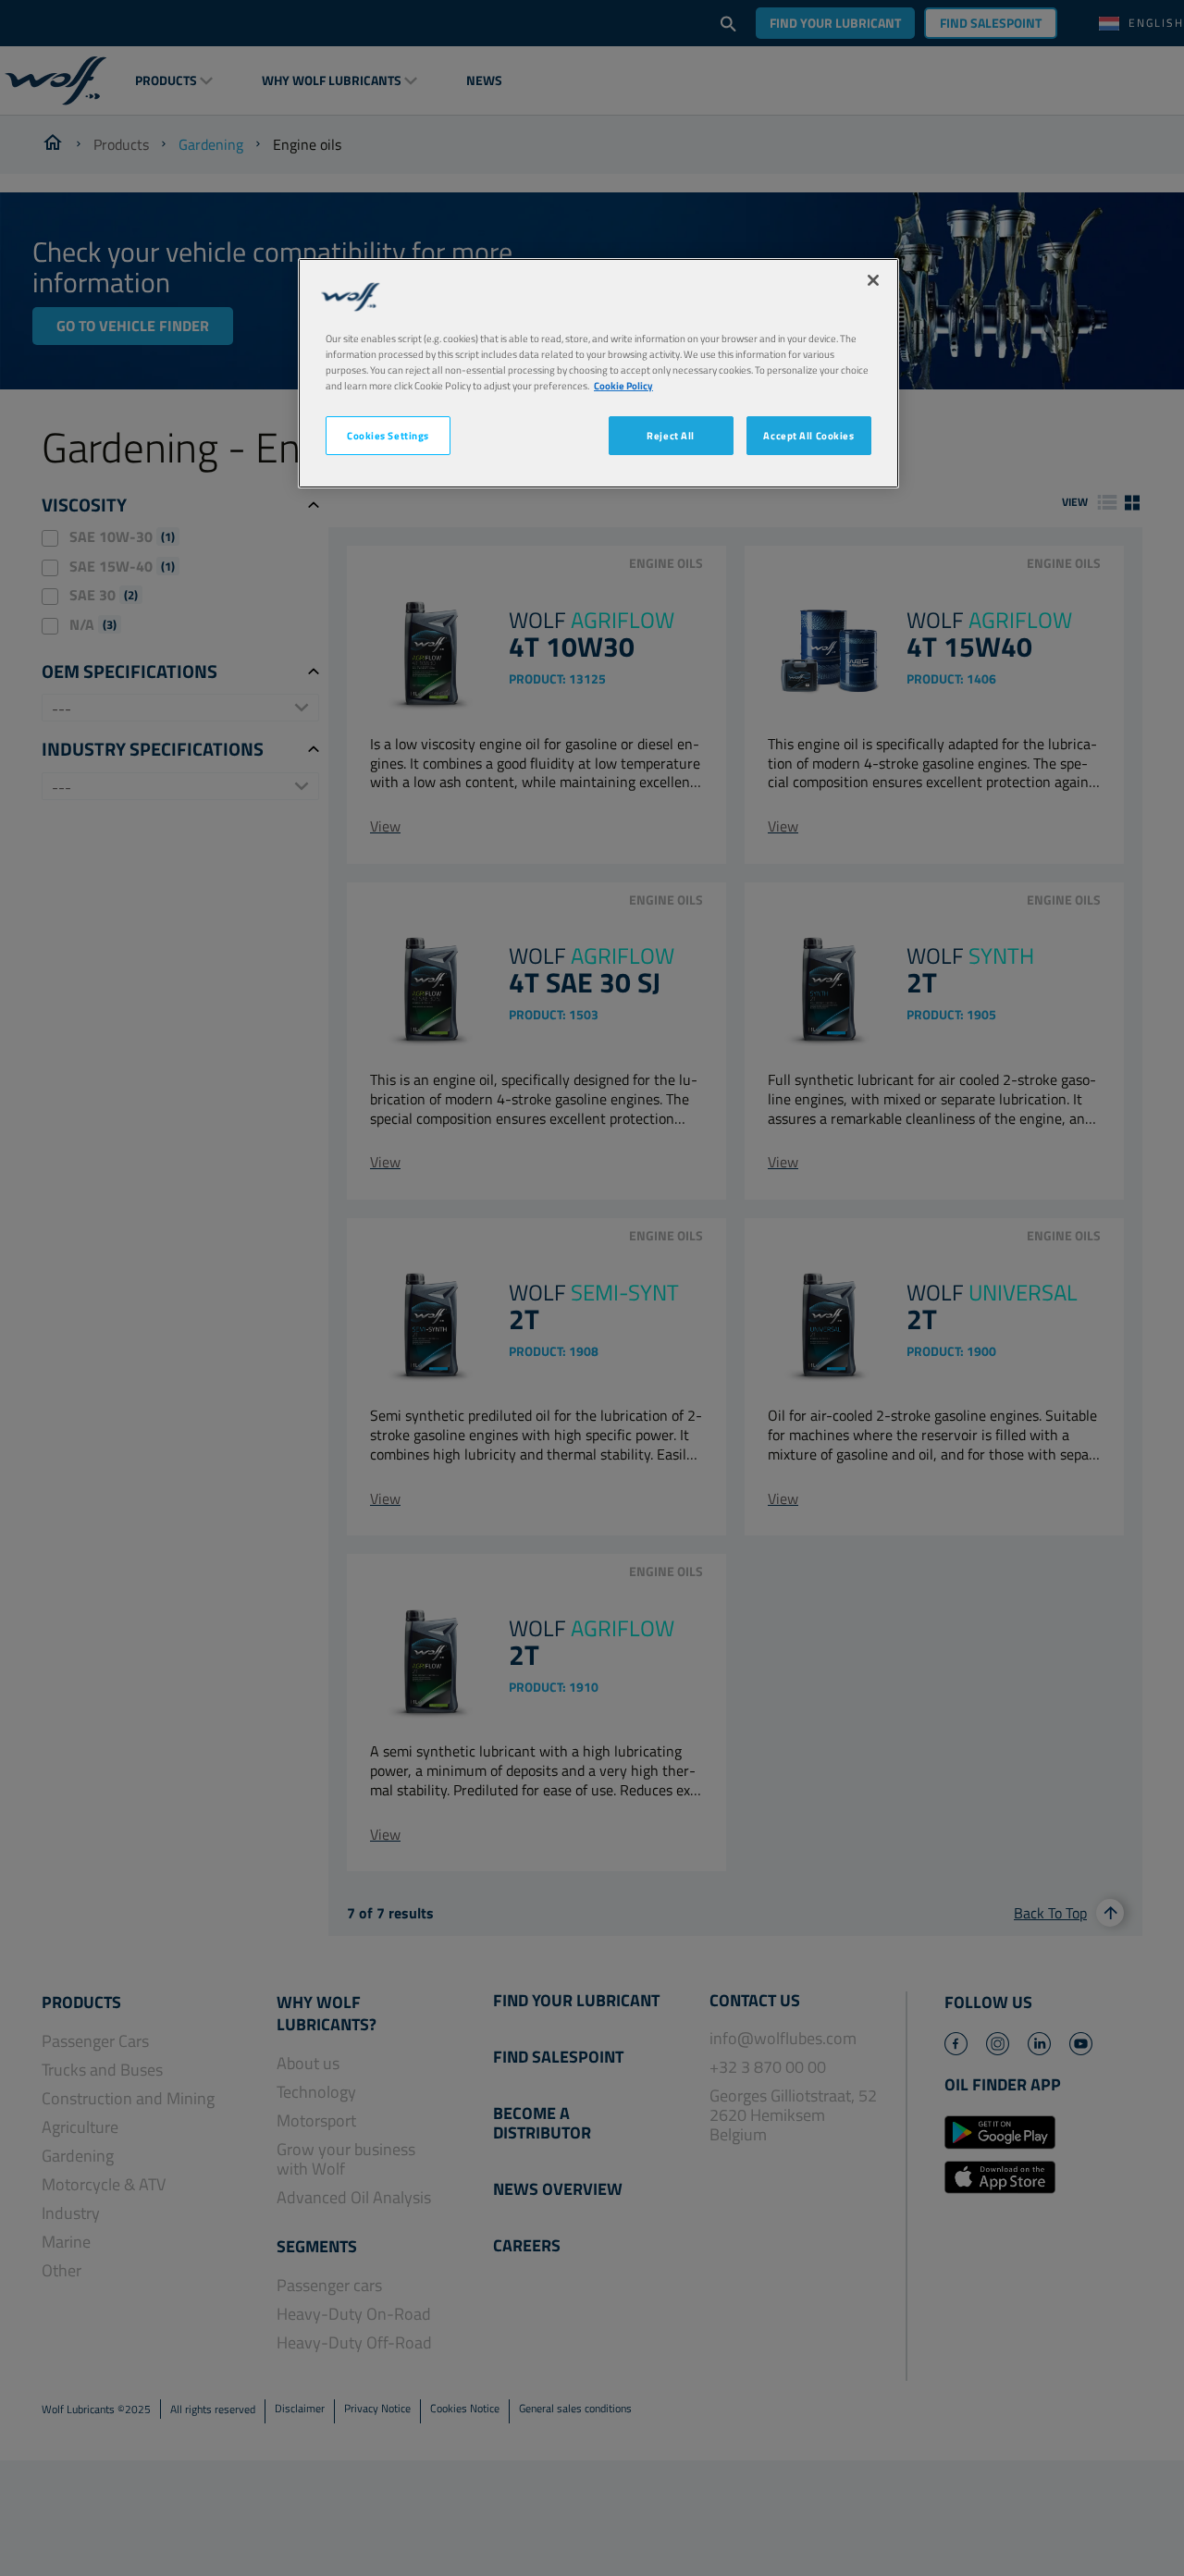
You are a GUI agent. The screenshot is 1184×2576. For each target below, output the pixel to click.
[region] (598, 373)
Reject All (671, 435)
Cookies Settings (388, 435)
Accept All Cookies (808, 435)
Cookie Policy (623, 385)
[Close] (873, 280)
